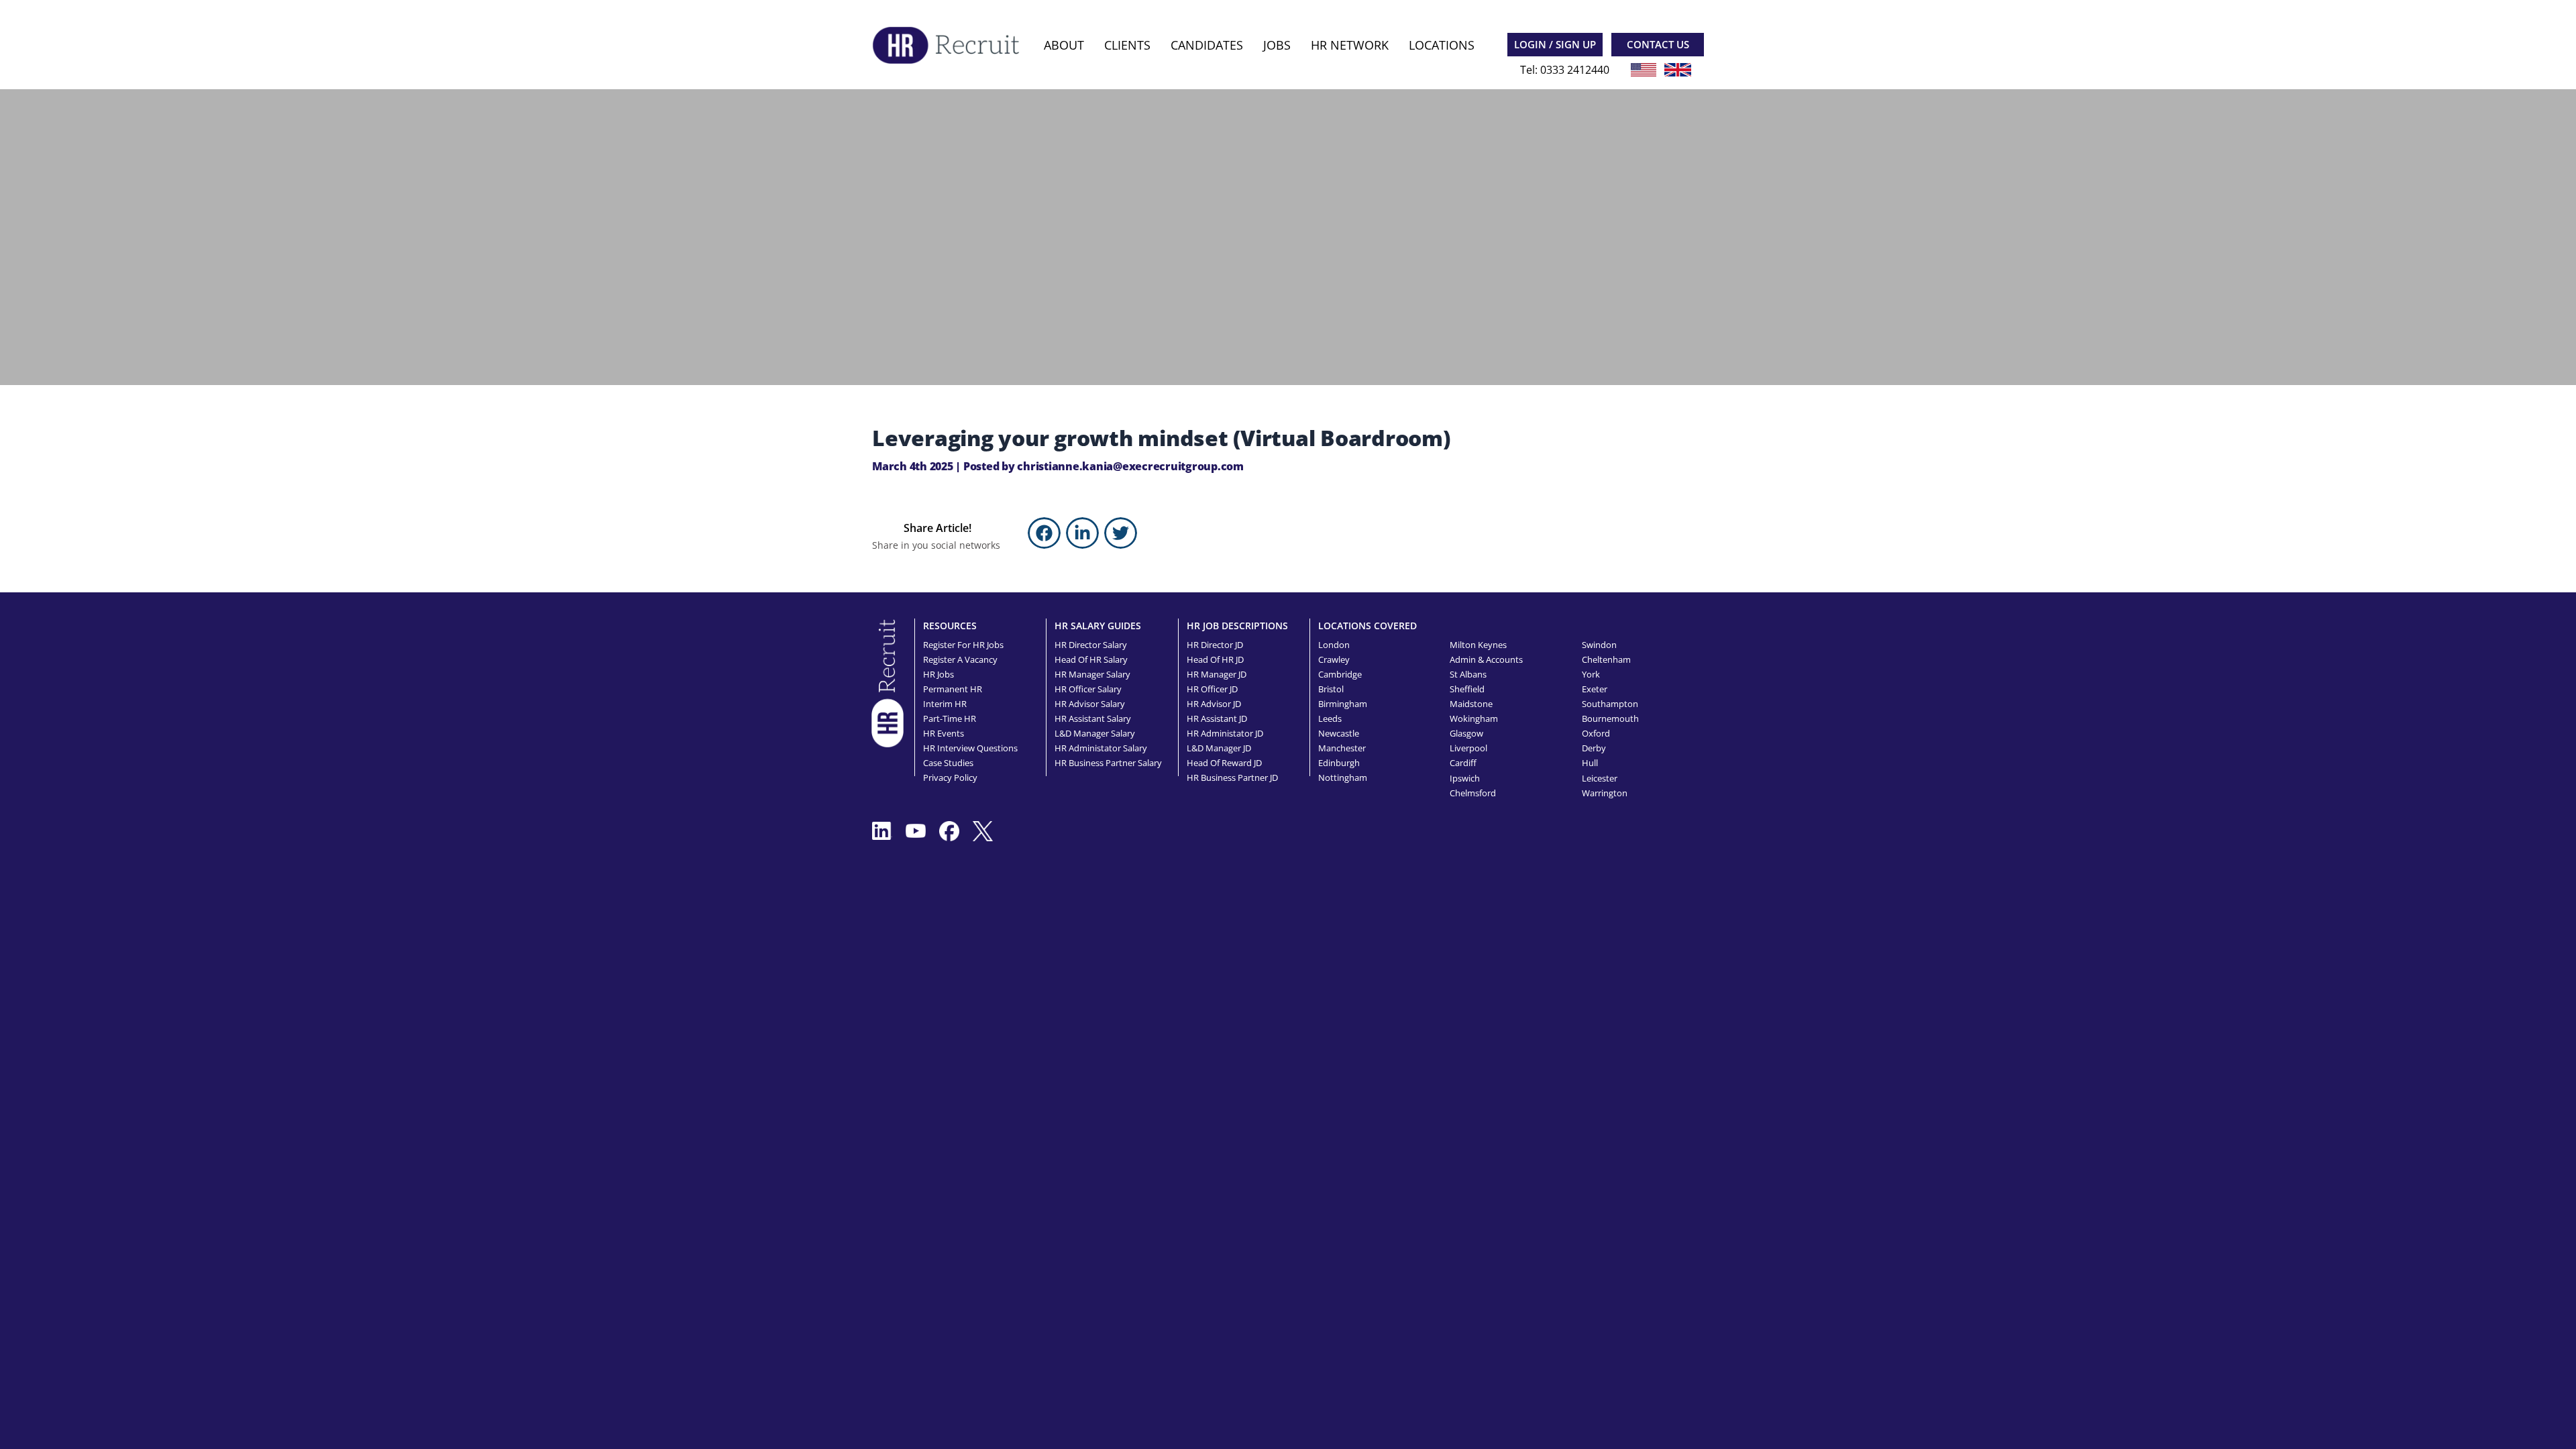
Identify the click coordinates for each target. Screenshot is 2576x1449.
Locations (1442, 45)
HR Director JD (1215, 645)
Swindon (1599, 645)
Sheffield (1467, 689)
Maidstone (1471, 704)
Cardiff (1463, 763)
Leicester (1600, 778)
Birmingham (1343, 704)
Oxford (1596, 733)
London (1334, 645)
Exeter (1595, 689)
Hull (1590, 763)
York (1591, 674)
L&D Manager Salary (1095, 733)
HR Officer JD (1212, 689)
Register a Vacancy (960, 659)
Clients (1127, 45)
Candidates (1207, 45)
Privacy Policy (950, 777)
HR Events (944, 733)
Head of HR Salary (1091, 659)
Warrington (1605, 793)
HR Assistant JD (1217, 718)
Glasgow (1466, 733)
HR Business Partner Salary (1108, 763)
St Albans (1468, 674)
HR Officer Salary (1088, 689)
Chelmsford (1473, 793)
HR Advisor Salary (1090, 704)
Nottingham (1343, 777)
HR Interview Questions (970, 748)
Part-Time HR (950, 718)
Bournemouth (1610, 718)
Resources (950, 626)
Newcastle (1339, 733)
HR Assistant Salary (1093, 718)
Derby (1594, 748)
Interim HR (945, 704)
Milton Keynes (1478, 645)
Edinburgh (1339, 763)
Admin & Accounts (1486, 659)
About (1064, 45)
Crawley (1334, 659)
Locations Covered (1367, 626)
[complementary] (888, 682)
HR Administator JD (1225, 733)
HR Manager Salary (1092, 674)
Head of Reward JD (1224, 763)
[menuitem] (1064, 45)
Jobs (1277, 45)
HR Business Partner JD (1232, 777)
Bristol (1331, 689)
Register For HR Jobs (963, 645)
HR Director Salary (1091, 645)
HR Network (1350, 45)
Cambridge (1340, 674)
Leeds (1330, 718)
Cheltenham (1606, 659)
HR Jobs (938, 674)
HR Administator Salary (1101, 748)
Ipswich (1465, 778)
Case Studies (948, 763)
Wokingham (1474, 718)
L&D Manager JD (1219, 748)
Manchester (1342, 748)
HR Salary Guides (1098, 626)
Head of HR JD (1215, 659)
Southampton (1610, 704)
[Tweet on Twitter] (1121, 533)
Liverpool (1468, 748)
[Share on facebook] (1044, 533)
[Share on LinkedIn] (1082, 533)
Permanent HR (953, 689)
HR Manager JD (1217, 674)
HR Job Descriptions (1237, 626)
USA (1644, 70)
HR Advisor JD (1214, 704)
